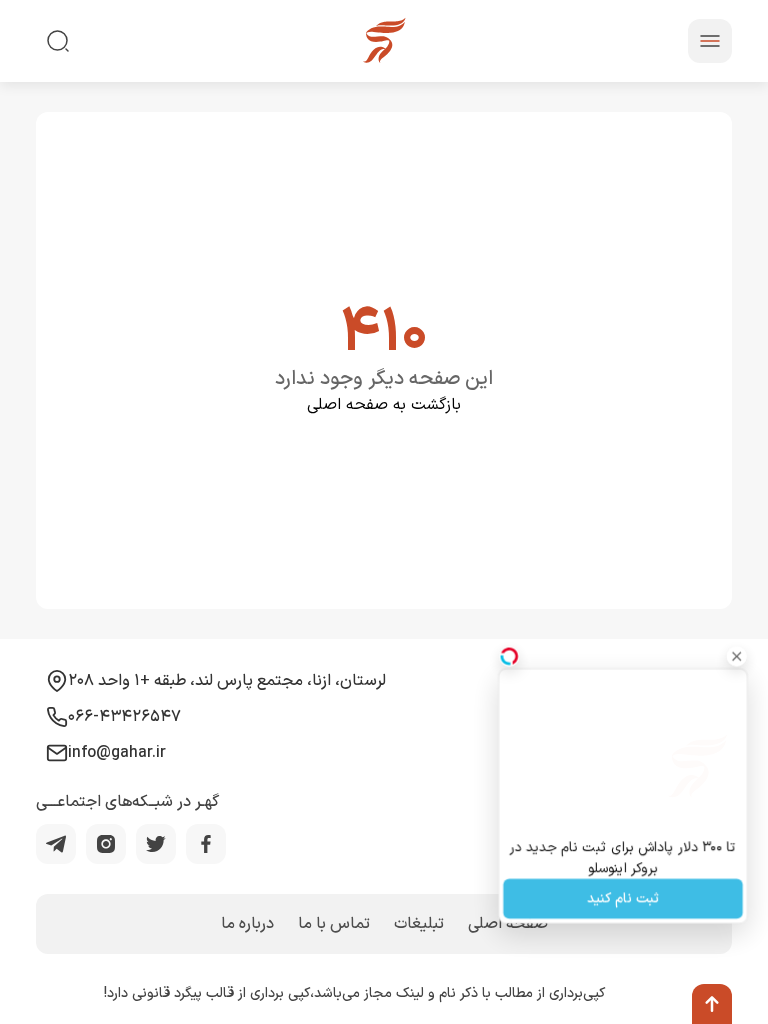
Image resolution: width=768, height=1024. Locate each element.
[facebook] (206, 844)
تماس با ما (334, 924)
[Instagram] (106, 844)
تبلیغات (419, 924)
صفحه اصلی (508, 924)
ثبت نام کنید (623, 899)
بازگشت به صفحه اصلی (384, 405)
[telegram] (56, 844)
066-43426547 (124, 717)
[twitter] (156, 844)
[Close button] (737, 656)
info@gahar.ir (117, 753)
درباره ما (247, 924)
